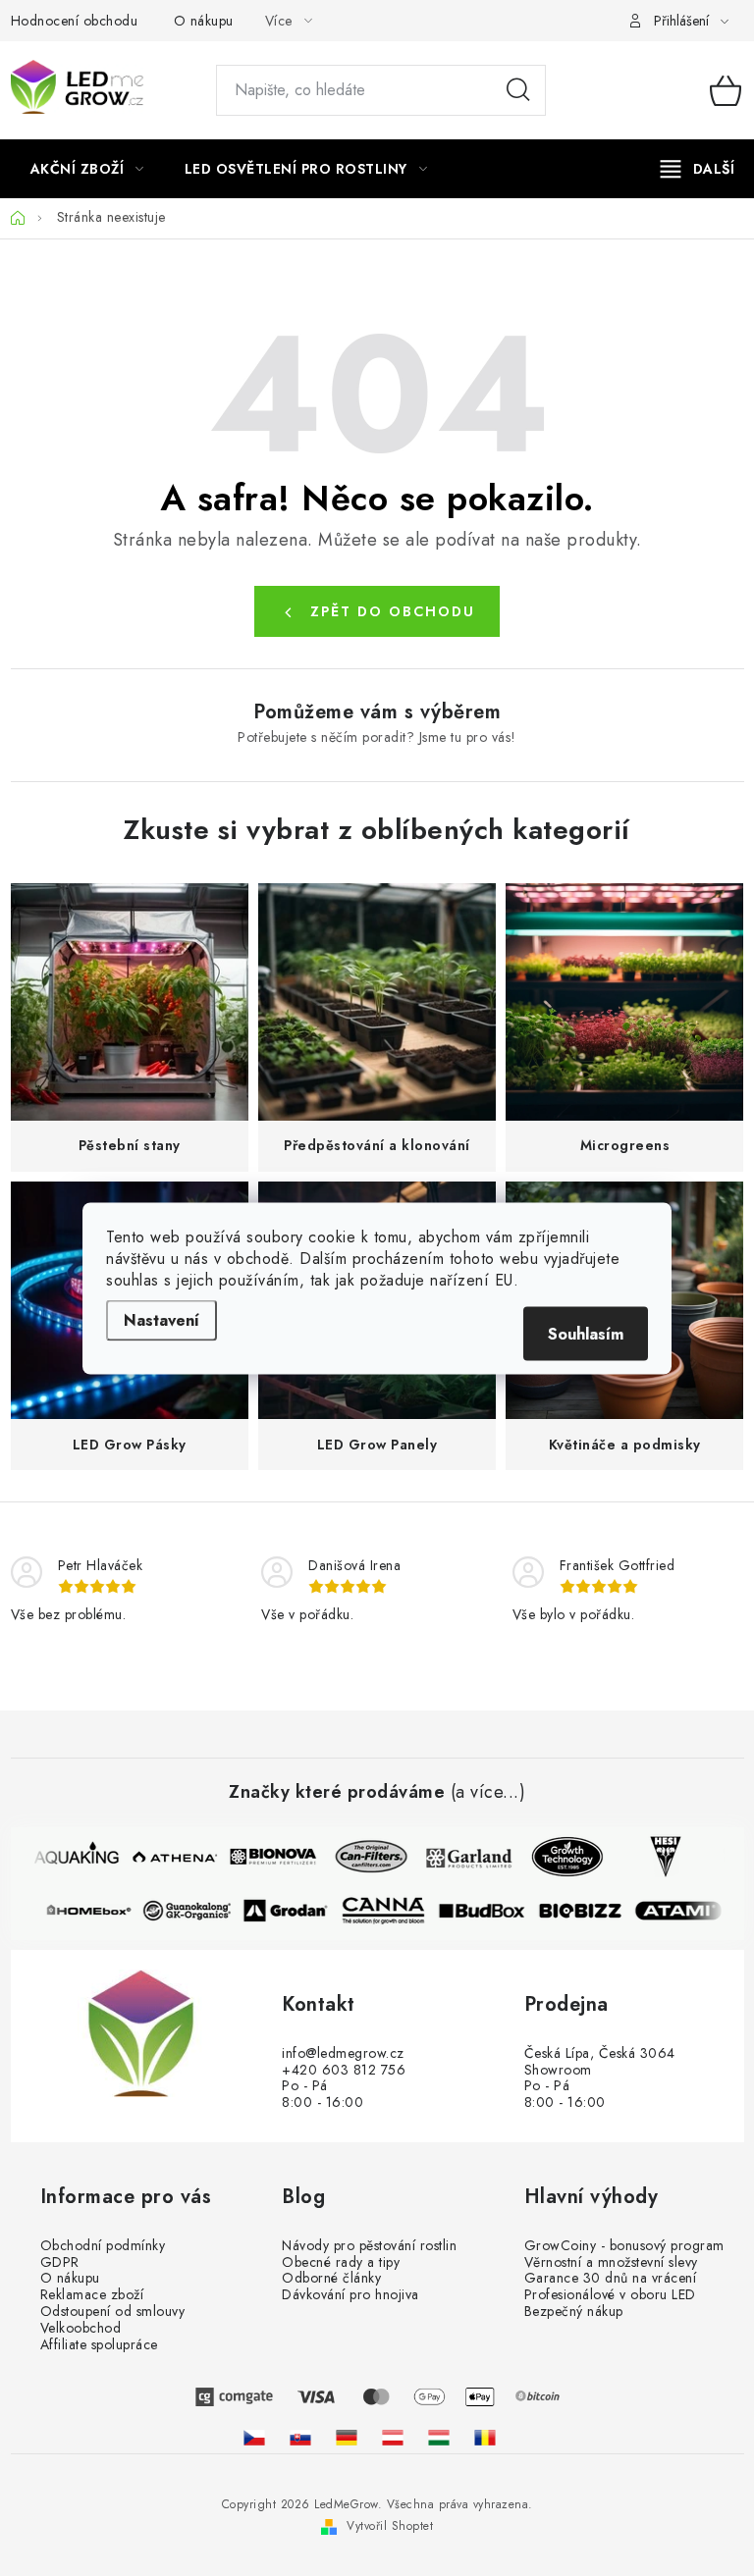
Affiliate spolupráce (99, 2345)
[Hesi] (659, 1857)
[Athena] (168, 1857)
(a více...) (488, 1793)
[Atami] (684, 1911)
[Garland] (462, 1857)
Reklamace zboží (92, 2295)
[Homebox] (95, 1911)
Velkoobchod (81, 2328)
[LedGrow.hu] (439, 2438)
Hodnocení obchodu (75, 21)
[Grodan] (292, 1911)
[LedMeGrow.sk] (300, 2438)
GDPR (60, 2262)
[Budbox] (488, 1911)
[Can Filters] (364, 1857)
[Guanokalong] (193, 1911)
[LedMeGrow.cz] (254, 2438)
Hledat (518, 90)
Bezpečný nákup (574, 2312)
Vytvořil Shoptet (390, 2526)
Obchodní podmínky (103, 2246)
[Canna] (390, 1911)
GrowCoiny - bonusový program (624, 2246)
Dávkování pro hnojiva (350, 2295)
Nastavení (162, 1319)
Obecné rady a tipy (341, 2262)
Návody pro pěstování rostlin (369, 2246)
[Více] (698, 169)
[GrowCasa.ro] (485, 2438)
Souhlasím (586, 1333)
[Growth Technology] (561, 1857)
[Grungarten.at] (393, 2438)
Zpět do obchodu (393, 611)
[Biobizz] (586, 1911)
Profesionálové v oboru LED (610, 2295)
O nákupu (204, 21)
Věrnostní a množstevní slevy (611, 2262)
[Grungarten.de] (347, 2438)
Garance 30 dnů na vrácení (611, 2278)
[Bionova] (266, 1857)
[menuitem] (87, 169)
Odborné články (331, 2278)
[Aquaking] (70, 1857)
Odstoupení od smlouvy (113, 2312)
